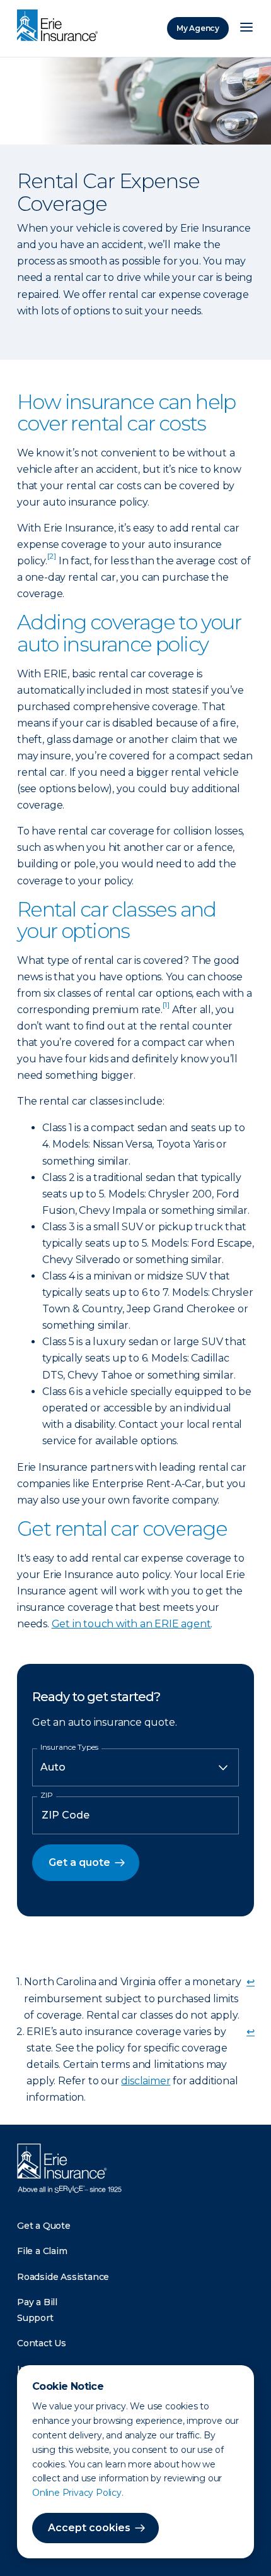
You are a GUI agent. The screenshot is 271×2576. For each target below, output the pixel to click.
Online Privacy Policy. (78, 2493)
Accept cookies (89, 2528)
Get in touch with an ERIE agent (131, 1624)
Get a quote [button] (79, 1862)
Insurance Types (69, 1747)
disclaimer (146, 2081)
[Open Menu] (246, 28)
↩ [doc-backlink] (251, 1982)
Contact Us (42, 2343)
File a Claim (42, 2251)
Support (35, 2318)
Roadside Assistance (63, 2277)
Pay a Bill (37, 2302)
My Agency (198, 28)
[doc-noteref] (52, 561)
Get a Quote (44, 2226)
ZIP (47, 1795)
